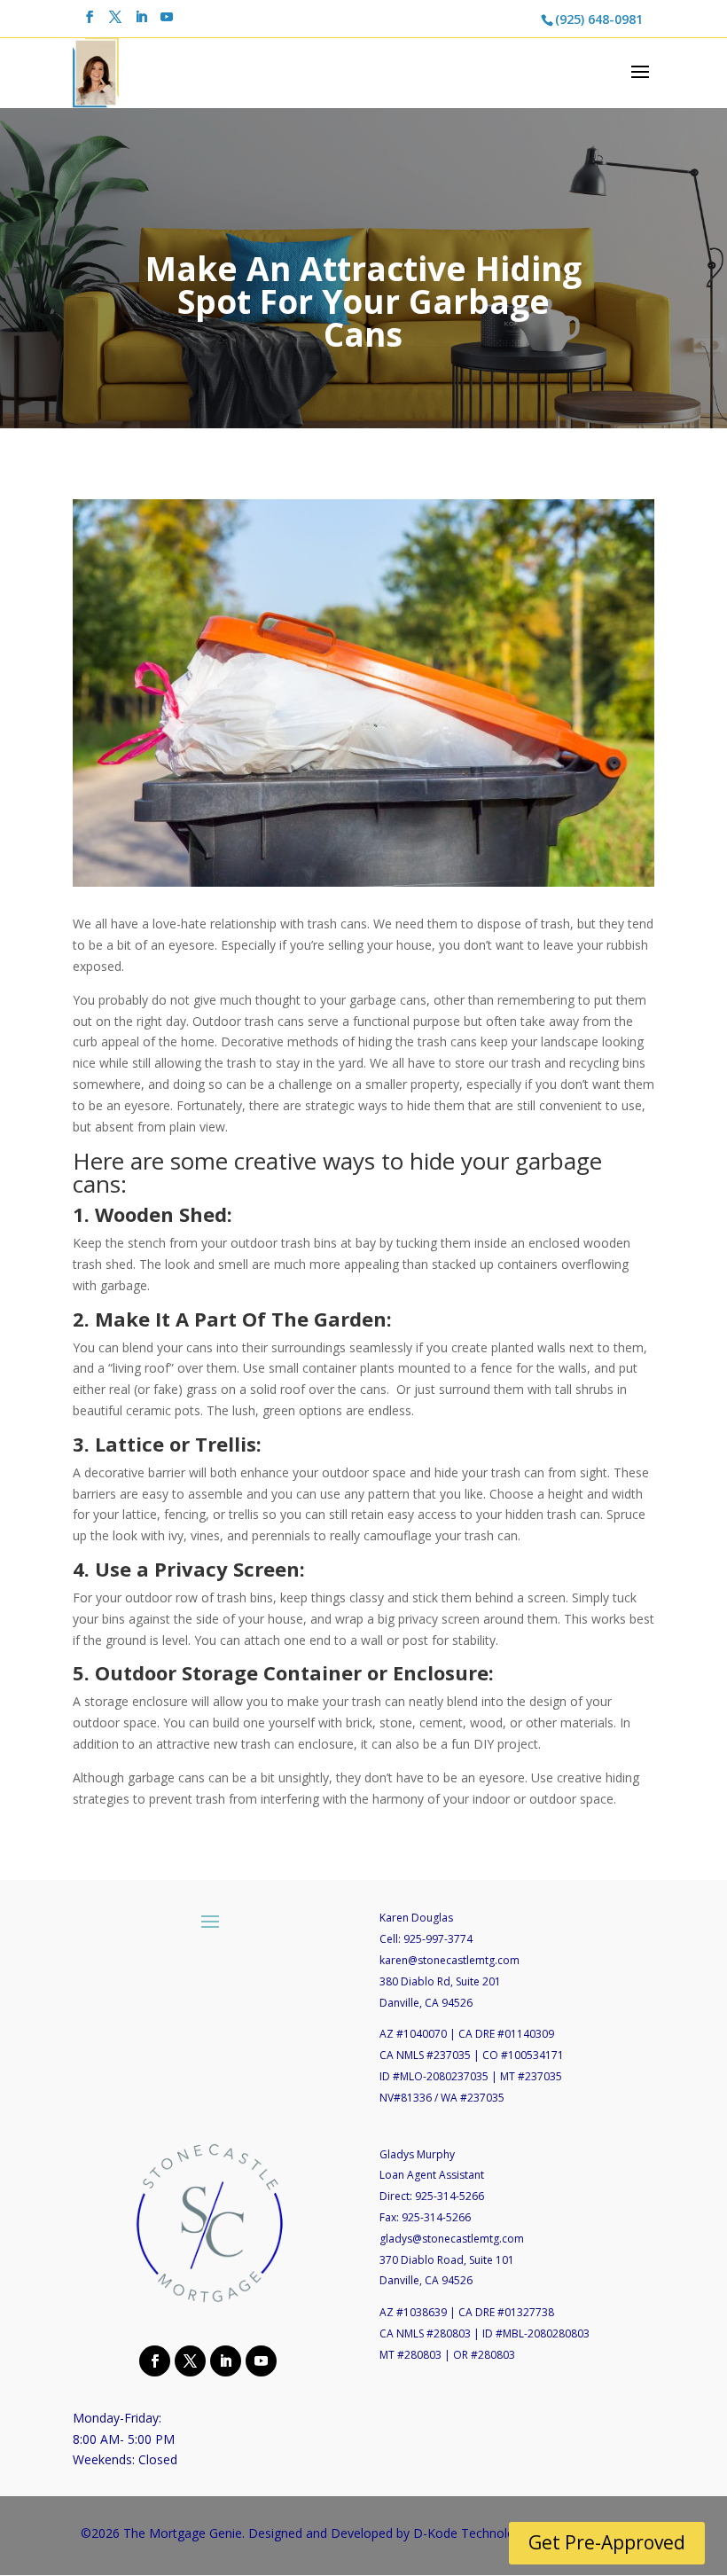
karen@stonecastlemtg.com (449, 1960)
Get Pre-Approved (607, 2542)
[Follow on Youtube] (259, 2360)
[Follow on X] (188, 2360)
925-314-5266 (449, 2196)
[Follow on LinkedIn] (223, 2360)
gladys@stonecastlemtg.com (452, 2239)
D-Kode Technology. (472, 2533)
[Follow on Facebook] (152, 2360)
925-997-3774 (438, 1939)
